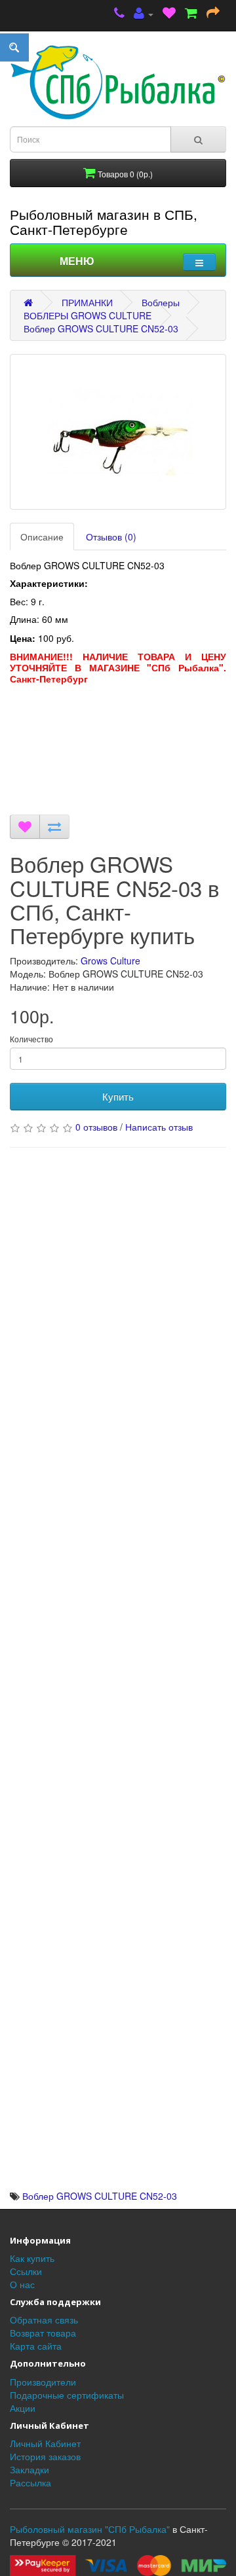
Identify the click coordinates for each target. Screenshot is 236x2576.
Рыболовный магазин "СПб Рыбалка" (90, 2529)
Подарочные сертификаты (67, 2395)
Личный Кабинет (45, 2443)
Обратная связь (44, 2320)
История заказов (45, 2456)
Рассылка (30, 2482)
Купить (118, 1096)
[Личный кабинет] (144, 14)
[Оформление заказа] (213, 14)
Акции (23, 2408)
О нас (22, 2284)
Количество (31, 1039)
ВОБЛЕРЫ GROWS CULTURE (88, 315)
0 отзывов (96, 1127)
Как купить (32, 2258)
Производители (43, 2382)
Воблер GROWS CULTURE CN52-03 (101, 328)
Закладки (29, 2469)
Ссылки (26, 2271)
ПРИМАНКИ (87, 302)
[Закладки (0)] (169, 14)
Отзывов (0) (111, 537)
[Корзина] (191, 14)
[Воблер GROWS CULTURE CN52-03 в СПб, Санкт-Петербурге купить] (118, 432)
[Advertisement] (118, 753)
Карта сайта (36, 2346)
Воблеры (161, 302)
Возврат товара (43, 2333)
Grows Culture (110, 961)
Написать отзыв (159, 1127)
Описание (42, 537)
